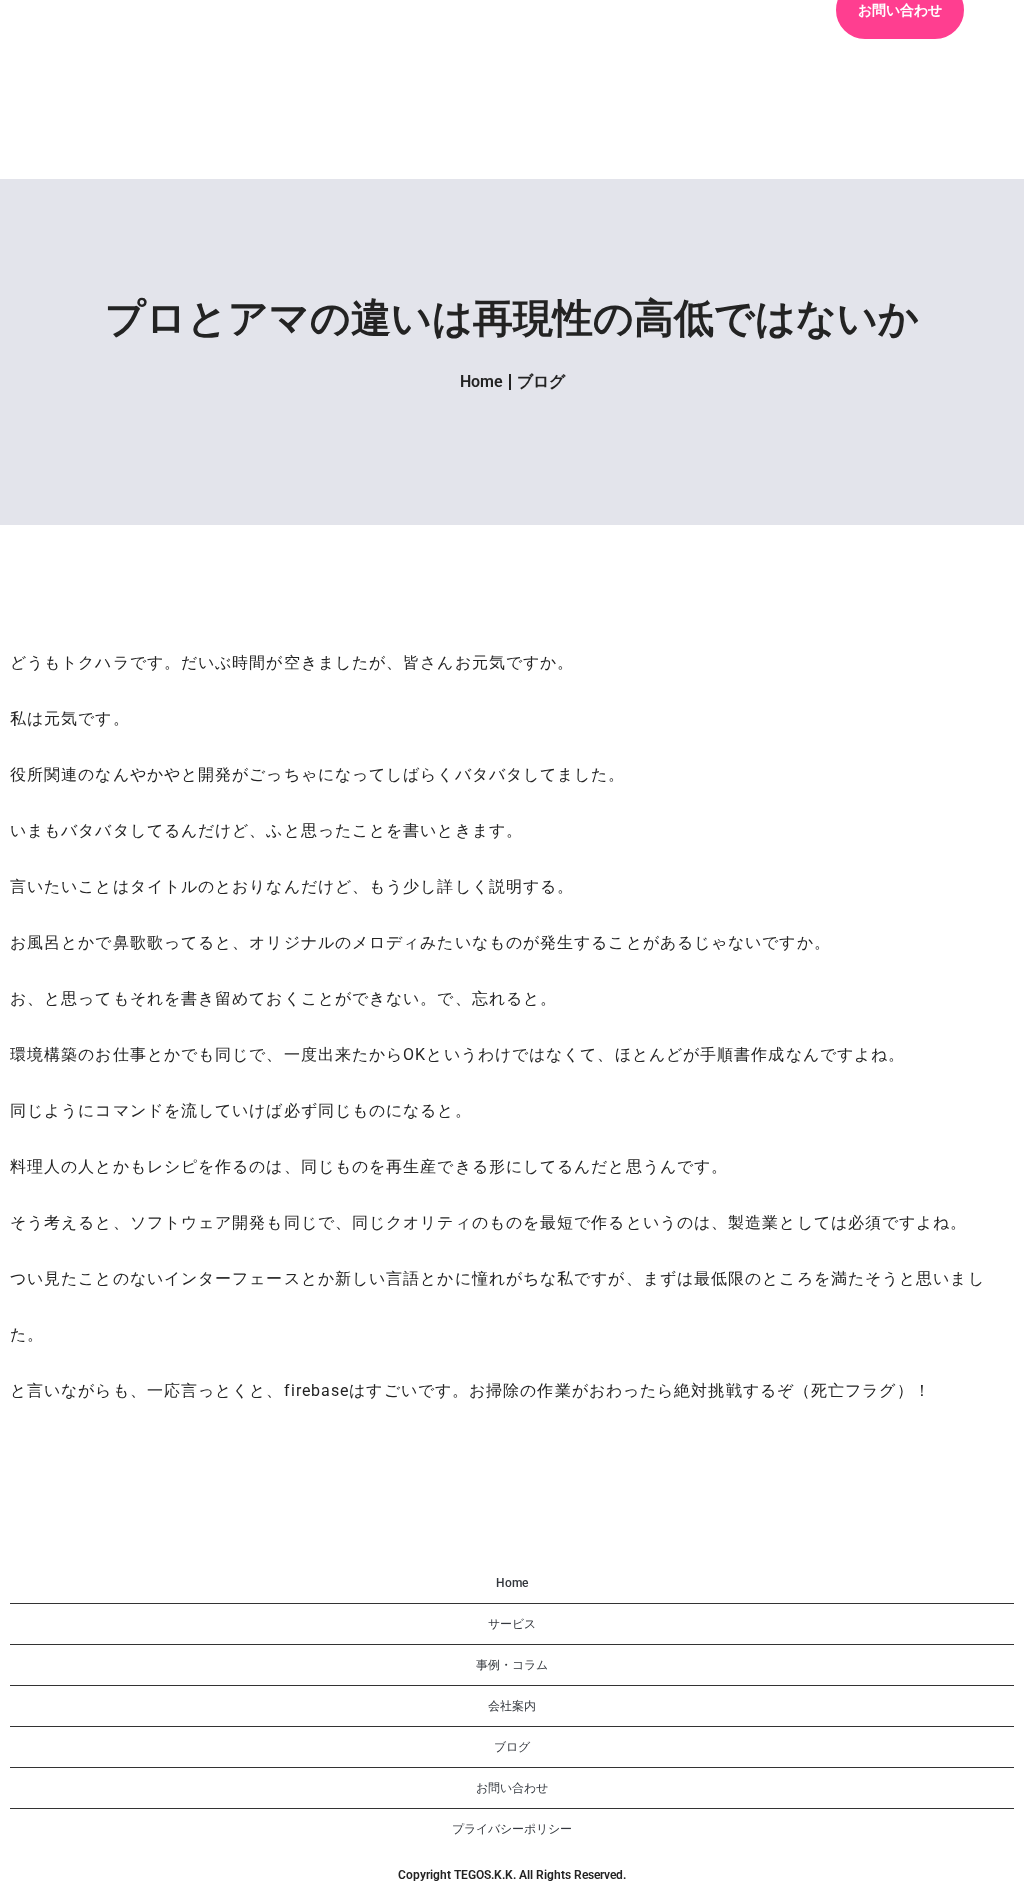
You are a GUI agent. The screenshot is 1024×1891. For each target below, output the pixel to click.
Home (481, 381)
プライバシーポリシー (512, 1829)
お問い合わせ (512, 1788)
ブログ (541, 381)
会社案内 (512, 1706)
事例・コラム (512, 1665)
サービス (512, 1624)
